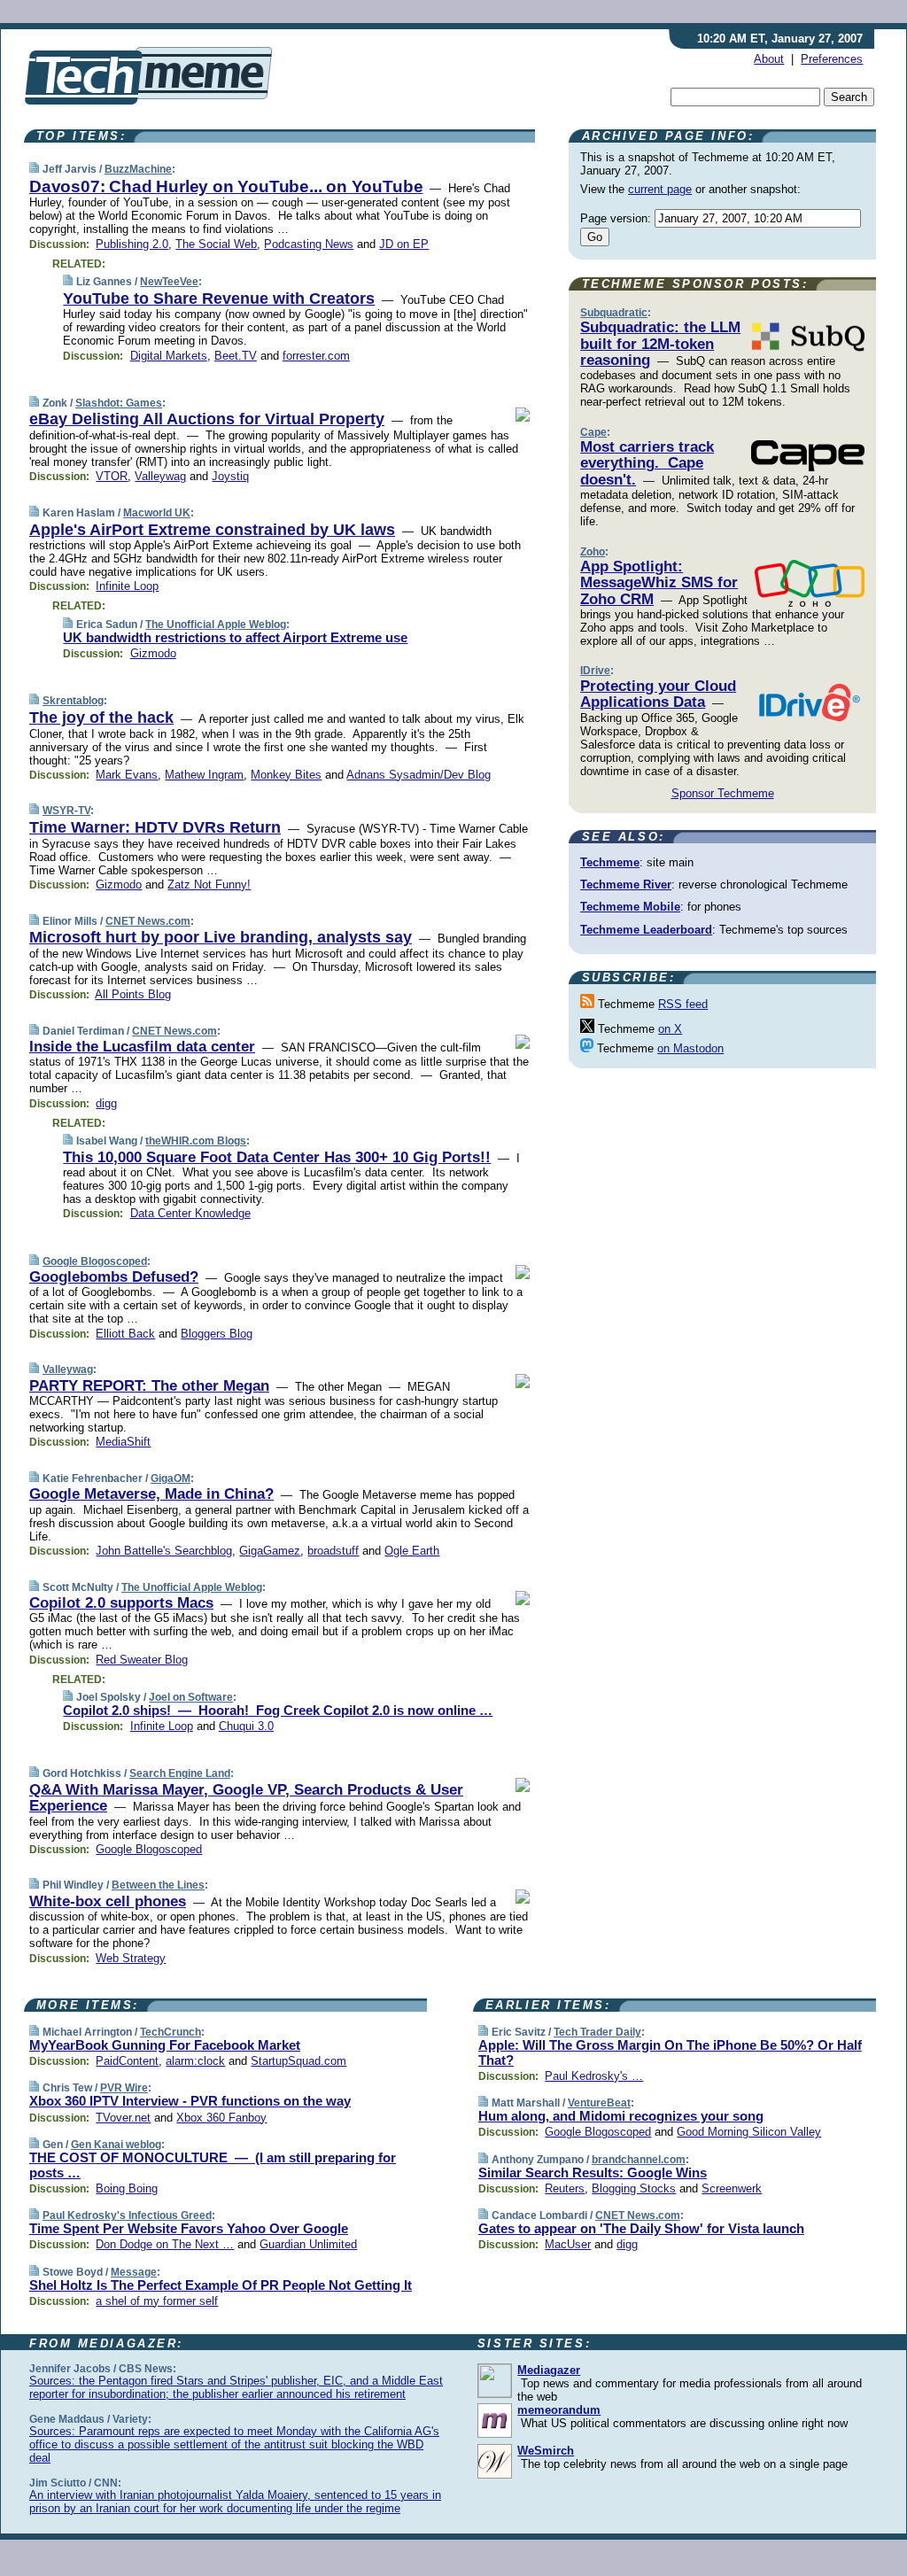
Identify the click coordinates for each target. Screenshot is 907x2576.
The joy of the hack (101, 718)
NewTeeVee (169, 282)
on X (670, 1029)
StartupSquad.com (298, 2061)
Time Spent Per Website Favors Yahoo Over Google (189, 2228)
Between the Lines (158, 1885)
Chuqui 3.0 (246, 1726)
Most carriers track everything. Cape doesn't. (647, 463)
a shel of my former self (157, 2301)
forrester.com (316, 356)
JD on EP (404, 244)
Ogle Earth (412, 1551)
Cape (593, 432)
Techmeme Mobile (630, 907)
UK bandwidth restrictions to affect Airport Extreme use (235, 637)
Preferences (832, 59)
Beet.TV (236, 356)
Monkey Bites (286, 775)
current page (660, 189)
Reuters (565, 2188)
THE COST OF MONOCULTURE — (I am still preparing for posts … (213, 2165)
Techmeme (610, 862)
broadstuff (333, 1551)
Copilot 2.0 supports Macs (121, 1603)
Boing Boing (127, 2188)
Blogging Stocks (634, 2188)
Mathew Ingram (204, 775)
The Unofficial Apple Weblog (216, 625)
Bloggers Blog (217, 1334)
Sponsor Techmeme (723, 793)
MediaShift (123, 1442)
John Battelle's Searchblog (164, 1551)
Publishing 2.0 (132, 244)
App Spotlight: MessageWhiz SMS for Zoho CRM (659, 583)
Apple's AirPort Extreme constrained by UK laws (212, 530)
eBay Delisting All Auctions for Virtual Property (207, 419)
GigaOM (171, 1478)
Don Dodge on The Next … (165, 2244)
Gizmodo (153, 653)
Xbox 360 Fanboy (221, 2118)
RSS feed (683, 1004)
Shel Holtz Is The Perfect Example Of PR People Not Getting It (221, 2285)
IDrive (595, 671)
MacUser (568, 2244)
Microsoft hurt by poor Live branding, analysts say (221, 937)
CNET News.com (148, 921)
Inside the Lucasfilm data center (142, 1047)
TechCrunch (171, 2032)
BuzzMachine (138, 169)
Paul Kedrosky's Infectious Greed (127, 2215)
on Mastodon (690, 1048)
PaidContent (127, 2061)
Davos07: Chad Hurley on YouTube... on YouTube (226, 186)
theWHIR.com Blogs (196, 1141)
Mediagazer (549, 2370)
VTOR (112, 476)
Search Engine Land (180, 1773)
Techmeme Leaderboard (646, 930)
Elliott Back (125, 1334)
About (769, 59)
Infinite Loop (127, 586)
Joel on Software (191, 1697)
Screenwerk (732, 2188)
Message (134, 2272)
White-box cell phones (108, 1901)
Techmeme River (626, 885)
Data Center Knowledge (190, 1213)
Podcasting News (309, 244)
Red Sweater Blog (142, 1660)
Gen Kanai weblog (116, 2145)
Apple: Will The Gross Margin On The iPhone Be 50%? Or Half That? (670, 2052)
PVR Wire (124, 2088)
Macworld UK (157, 513)
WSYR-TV (66, 811)
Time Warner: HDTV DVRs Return (155, 827)
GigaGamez (270, 1551)
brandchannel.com (639, 2160)
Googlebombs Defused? (114, 1277)
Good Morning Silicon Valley (749, 2132)
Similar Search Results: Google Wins (593, 2173)
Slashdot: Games (119, 403)
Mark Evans (127, 775)
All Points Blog (133, 994)
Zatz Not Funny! (209, 885)
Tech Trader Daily (597, 2032)
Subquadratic (614, 313)
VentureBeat (599, 2103)
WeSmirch (546, 2451)
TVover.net (123, 2118)
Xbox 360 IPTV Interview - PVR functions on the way (190, 2101)
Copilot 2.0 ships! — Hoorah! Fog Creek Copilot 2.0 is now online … (278, 1710)
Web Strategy (131, 1958)
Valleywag (160, 476)
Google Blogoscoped (95, 1261)
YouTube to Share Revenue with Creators (219, 299)
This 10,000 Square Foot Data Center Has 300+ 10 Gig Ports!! (277, 1157)
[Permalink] (34, 169)
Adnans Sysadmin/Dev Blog (419, 775)
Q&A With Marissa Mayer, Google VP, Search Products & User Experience (246, 1798)
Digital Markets (169, 356)
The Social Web (216, 244)
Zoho (593, 552)
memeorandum (559, 2410)
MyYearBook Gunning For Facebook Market (165, 2045)
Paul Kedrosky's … (594, 2076)
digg (106, 1103)
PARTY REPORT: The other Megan (149, 1386)
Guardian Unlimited (308, 2244)
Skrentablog (73, 701)
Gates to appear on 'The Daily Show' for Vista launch (641, 2228)
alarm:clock (195, 2061)
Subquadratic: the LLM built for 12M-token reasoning (660, 344)
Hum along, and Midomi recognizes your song (621, 2116)
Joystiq (230, 476)
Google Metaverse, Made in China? (151, 1494)
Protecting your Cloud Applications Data (658, 694)
